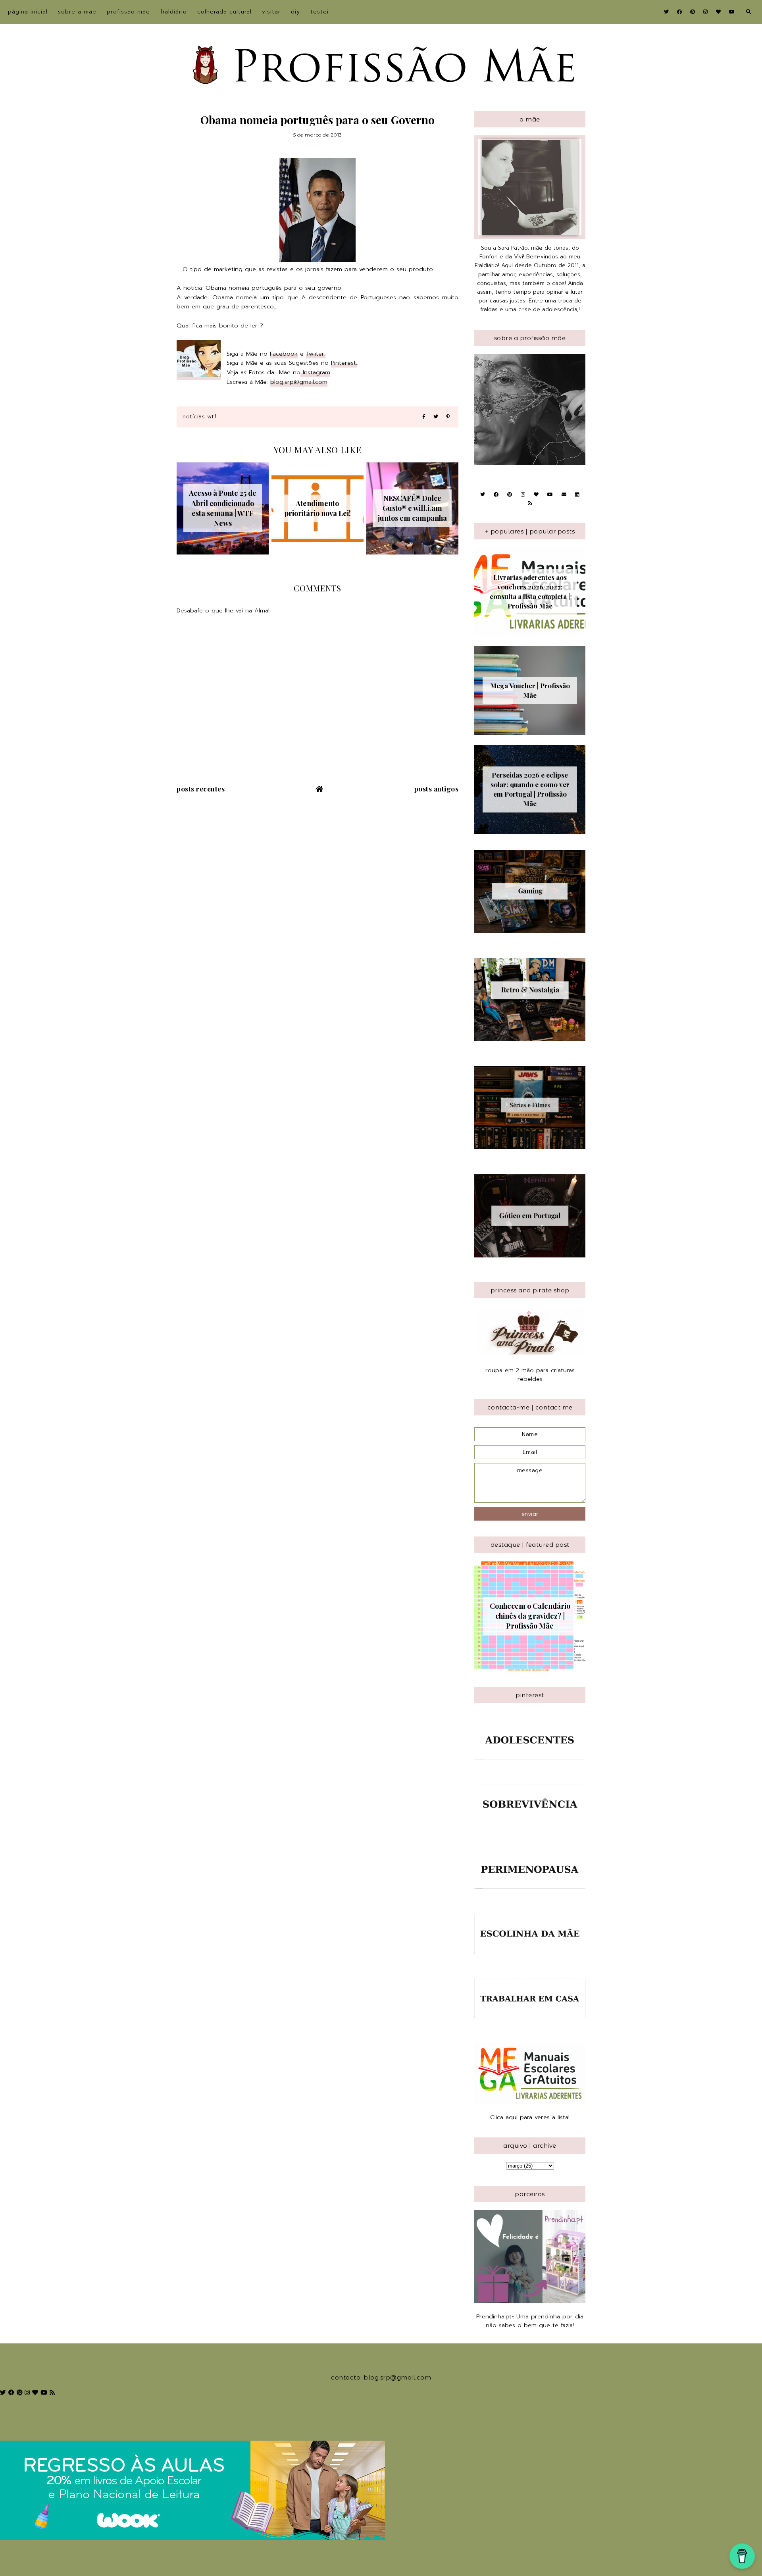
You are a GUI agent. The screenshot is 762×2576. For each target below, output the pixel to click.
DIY (295, 12)
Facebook (284, 354)
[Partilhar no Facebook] (424, 417)
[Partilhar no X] (436, 417)
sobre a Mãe (77, 12)
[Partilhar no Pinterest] (448, 417)
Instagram (315, 372)
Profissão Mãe (128, 12)
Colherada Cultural (224, 12)
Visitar (271, 12)
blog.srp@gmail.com (299, 382)
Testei (319, 12)
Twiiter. (316, 354)
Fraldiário (174, 12)
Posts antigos (437, 789)
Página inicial (28, 12)
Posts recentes (201, 789)
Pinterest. (344, 363)
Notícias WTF (199, 417)
